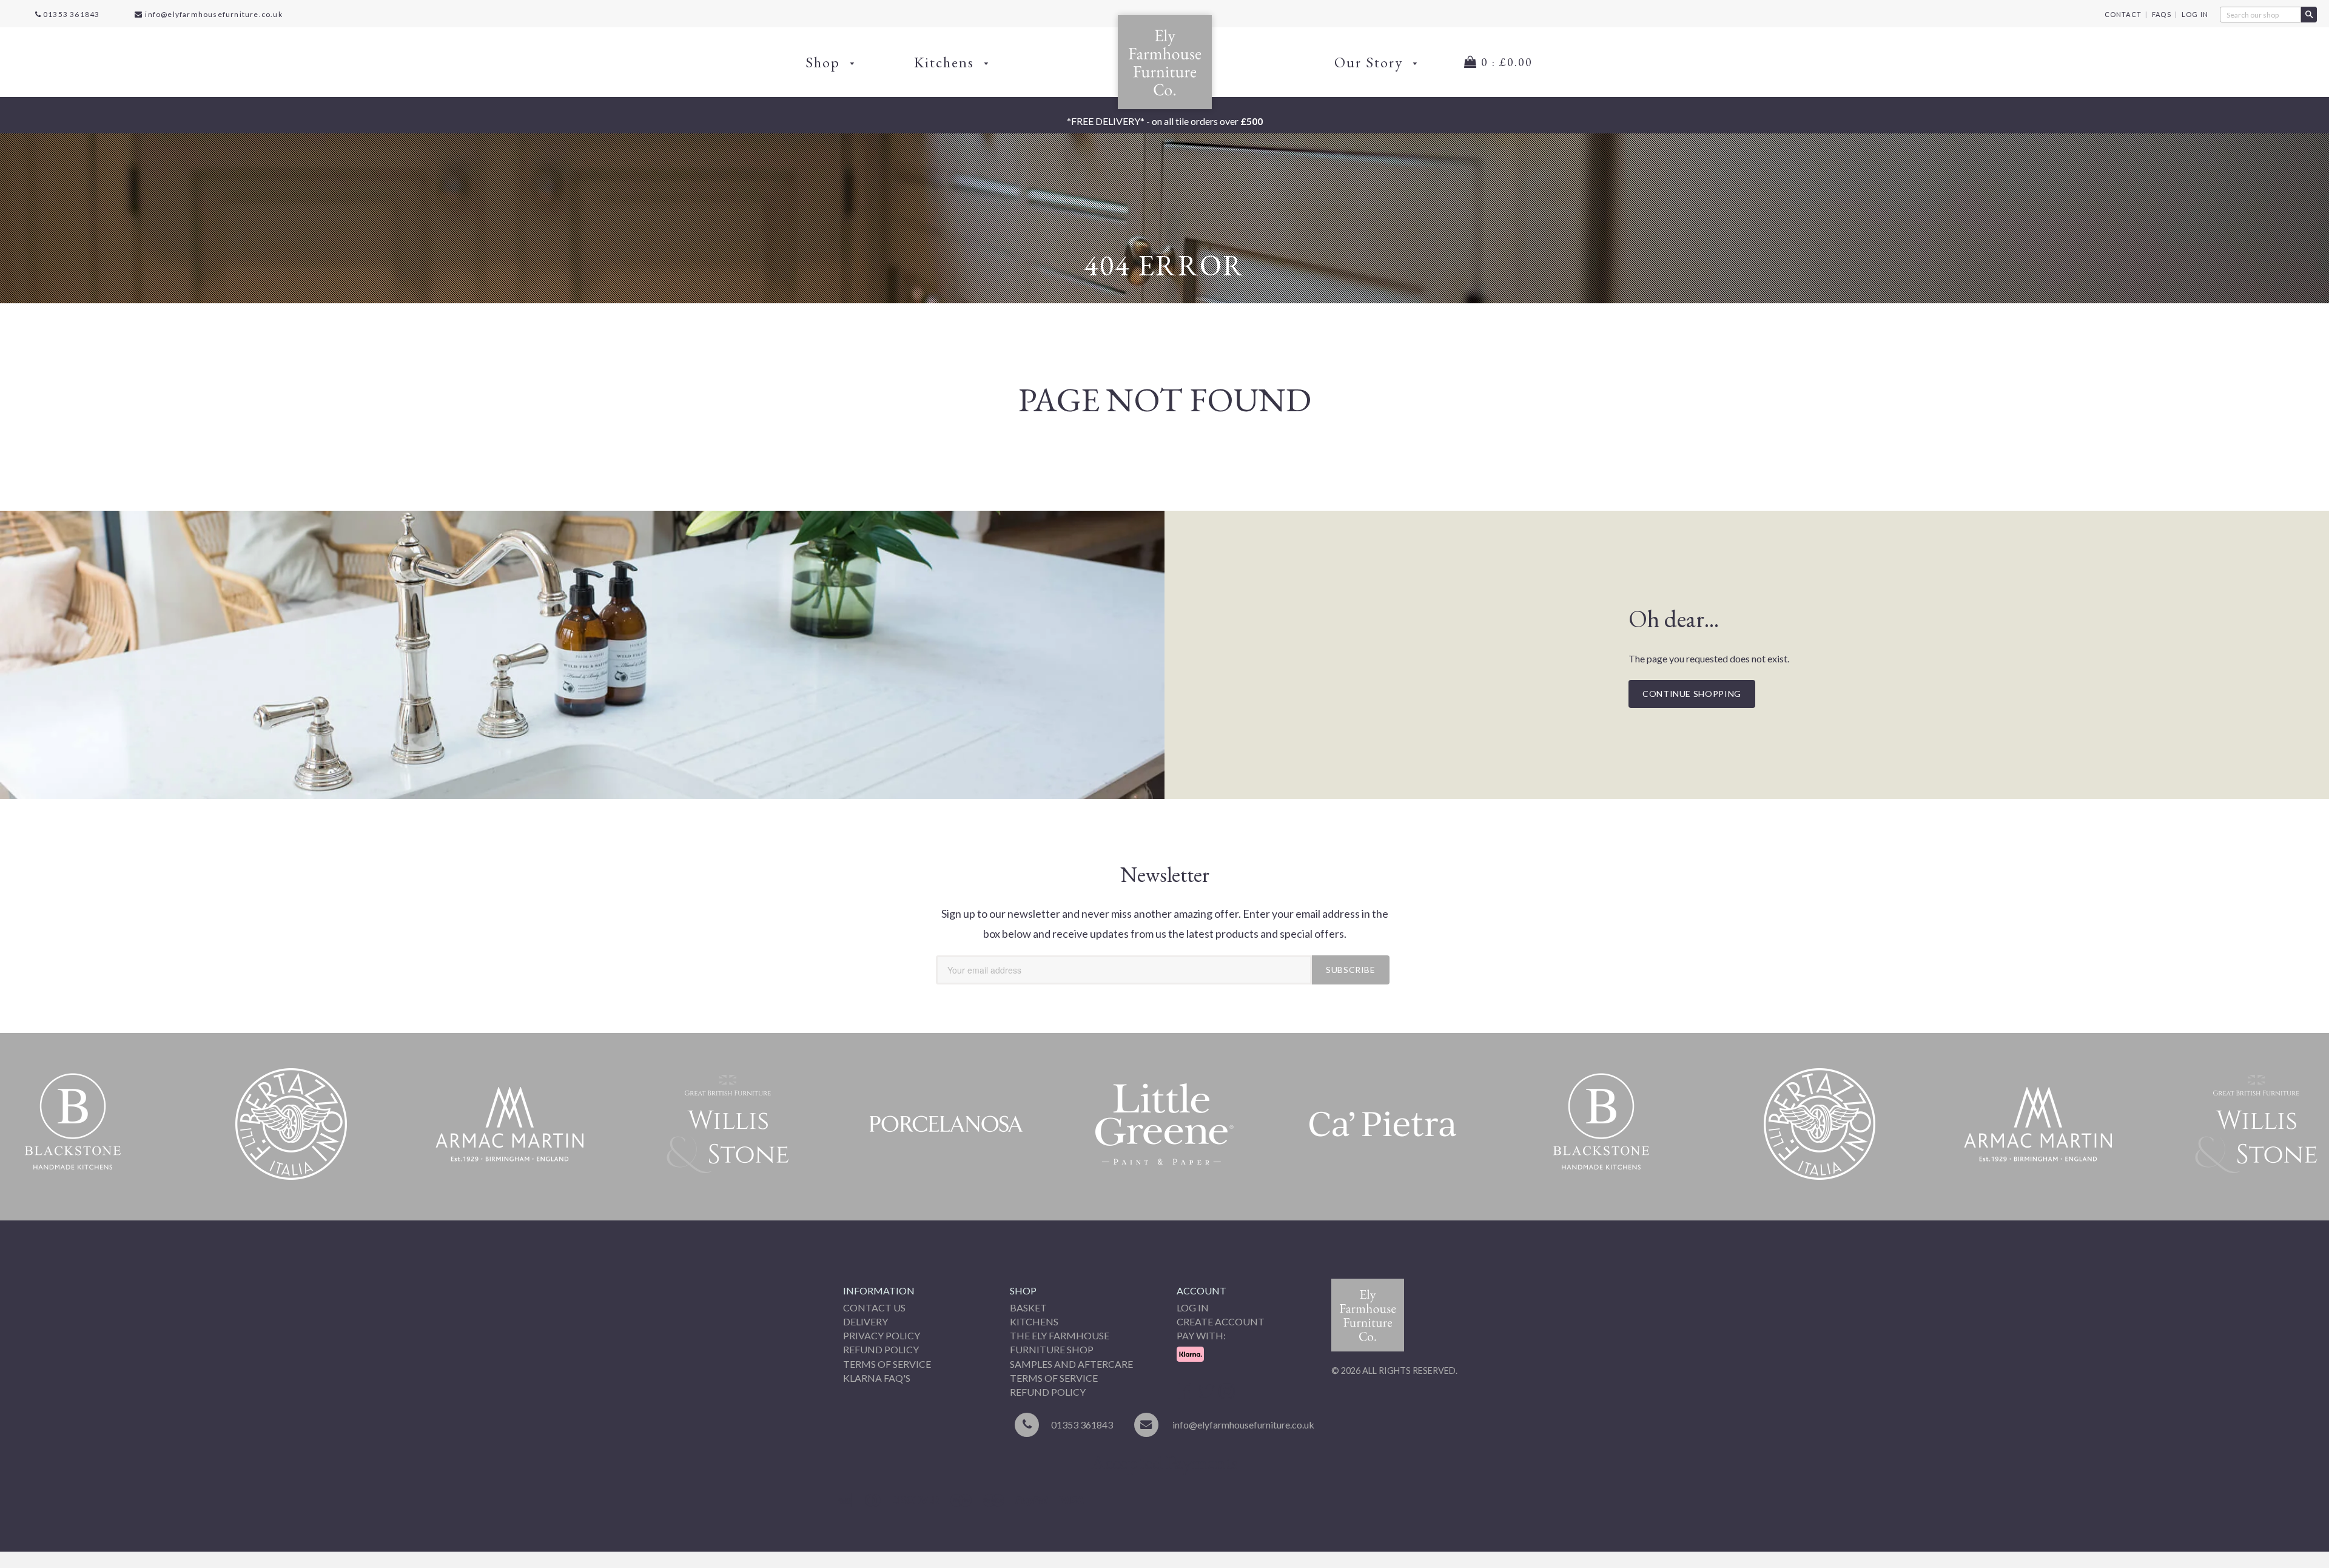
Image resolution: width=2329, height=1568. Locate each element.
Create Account (1221, 1321)
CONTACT (2123, 14)
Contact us (874, 1307)
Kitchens (946, 62)
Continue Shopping (1692, 694)
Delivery (865, 1321)
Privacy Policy (882, 1335)
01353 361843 (71, 14)
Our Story (1371, 62)
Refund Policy (881, 1349)
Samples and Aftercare (1071, 1364)
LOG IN (2195, 14)
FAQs (2162, 14)
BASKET (1028, 1307)
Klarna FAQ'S (877, 1378)
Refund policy (1048, 1392)
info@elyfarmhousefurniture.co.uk (213, 14)
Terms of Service (887, 1364)
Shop (825, 62)
